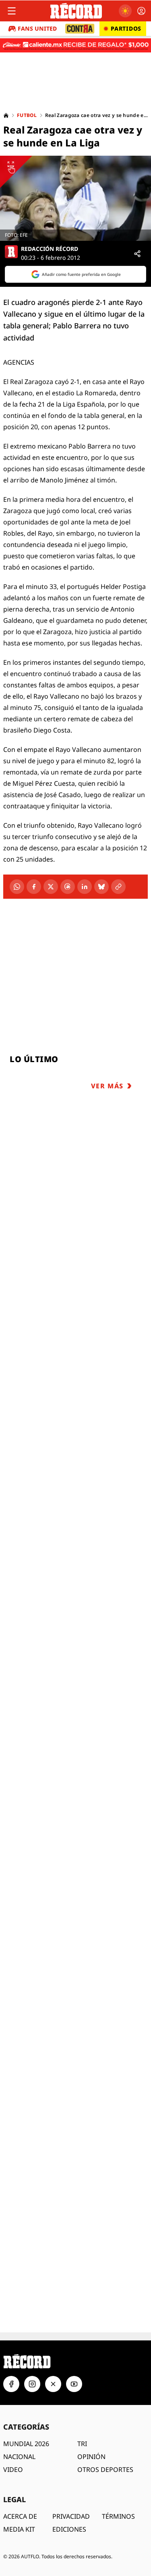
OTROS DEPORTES (105, 2470)
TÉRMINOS (118, 2516)
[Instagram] (32, 2384)
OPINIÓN (91, 2457)
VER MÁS (107, 1086)
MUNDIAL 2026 (26, 2444)
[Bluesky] (101, 887)
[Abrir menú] (12, 11)
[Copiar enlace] (118, 887)
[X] (51, 887)
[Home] (6, 115)
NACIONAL (19, 2457)
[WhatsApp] (17, 887)
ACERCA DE (20, 2516)
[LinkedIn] (85, 887)
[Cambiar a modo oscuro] (125, 11)
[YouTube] (74, 2384)
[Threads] (68, 887)
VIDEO (13, 2470)
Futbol (27, 115)
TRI (82, 2444)
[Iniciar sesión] (141, 11)
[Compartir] (137, 254)
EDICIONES (69, 2529)
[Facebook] (34, 887)
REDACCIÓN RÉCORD (50, 249)
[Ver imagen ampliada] (75, 198)
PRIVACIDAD (71, 2516)
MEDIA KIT (19, 2529)
